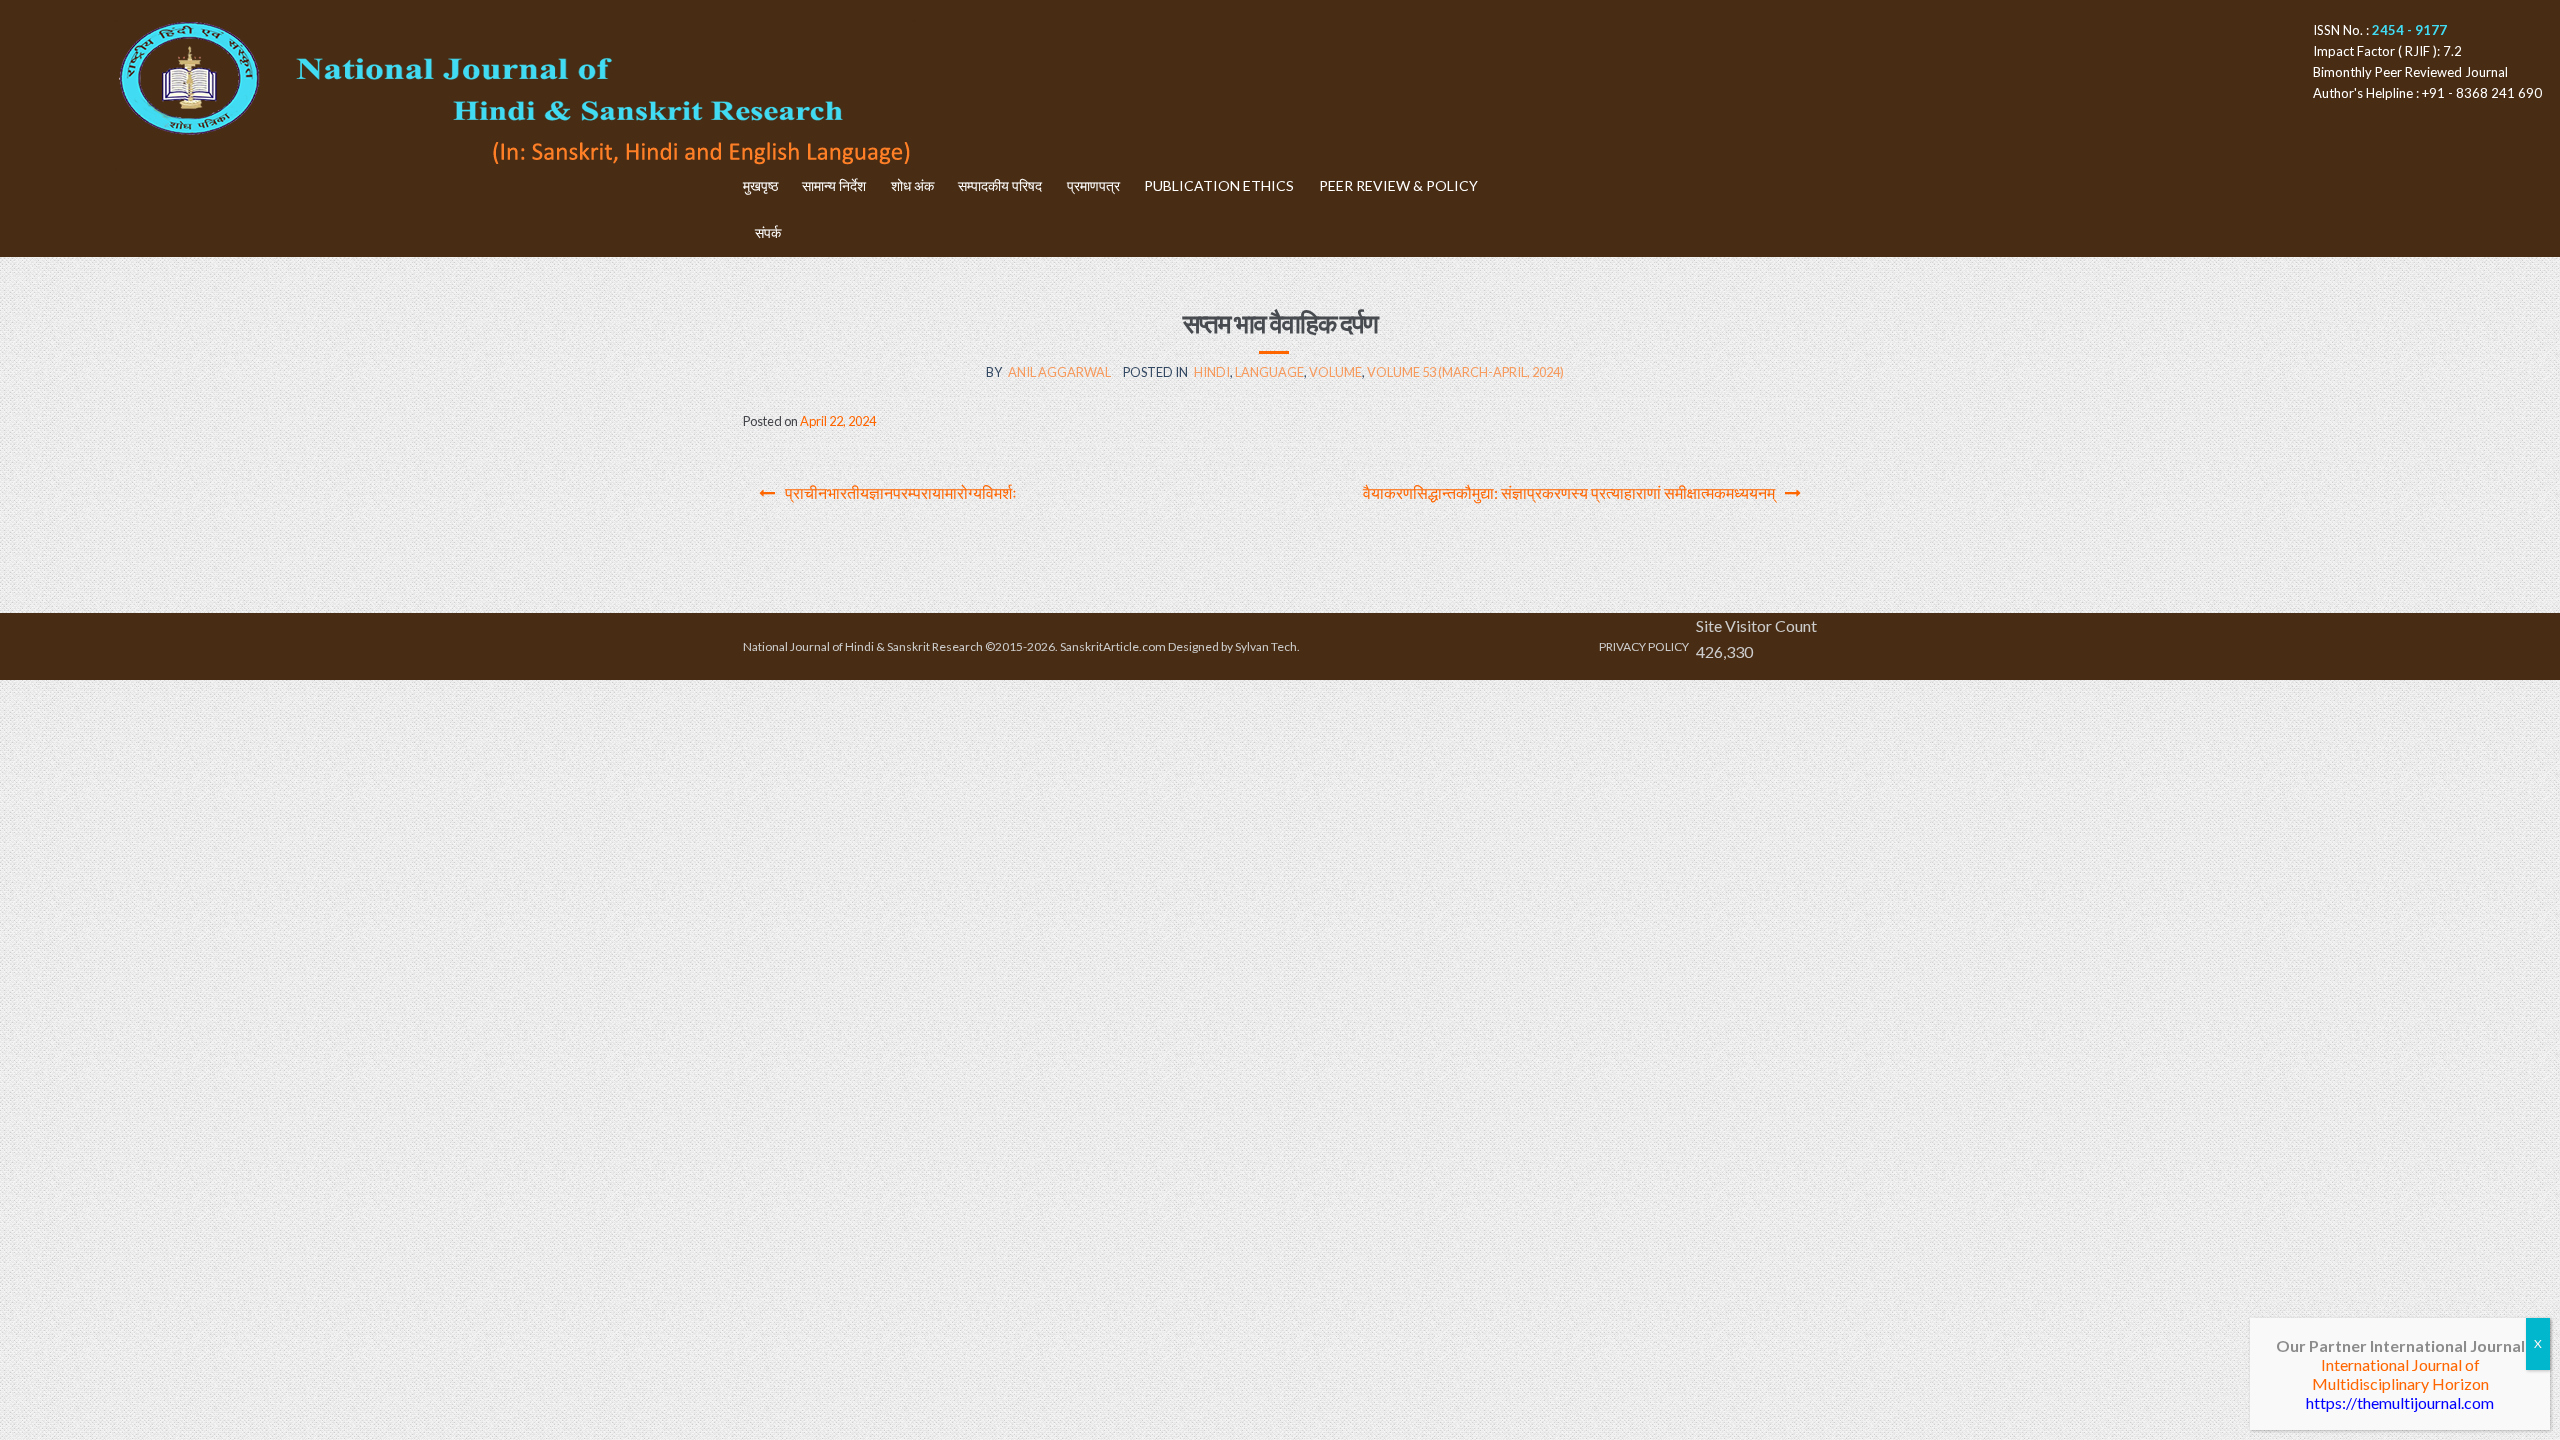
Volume (1335, 372)
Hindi (1212, 372)
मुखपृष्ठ (760, 185)
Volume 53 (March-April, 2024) (1465, 372)
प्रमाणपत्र (1093, 185)
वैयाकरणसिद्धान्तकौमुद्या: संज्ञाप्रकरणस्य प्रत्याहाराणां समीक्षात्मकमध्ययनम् (1569, 492)
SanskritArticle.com (1113, 646)
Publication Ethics (1219, 185)
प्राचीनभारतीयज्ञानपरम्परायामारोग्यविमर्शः (901, 492)
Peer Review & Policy (1398, 185)
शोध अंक (912, 185)
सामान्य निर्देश (834, 185)
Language (1269, 372)
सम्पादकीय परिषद (1000, 185)
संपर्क (768, 232)
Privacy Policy (1644, 646)
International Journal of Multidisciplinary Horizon (2400, 1374)
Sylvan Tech (1266, 646)
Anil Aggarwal (1059, 372)
